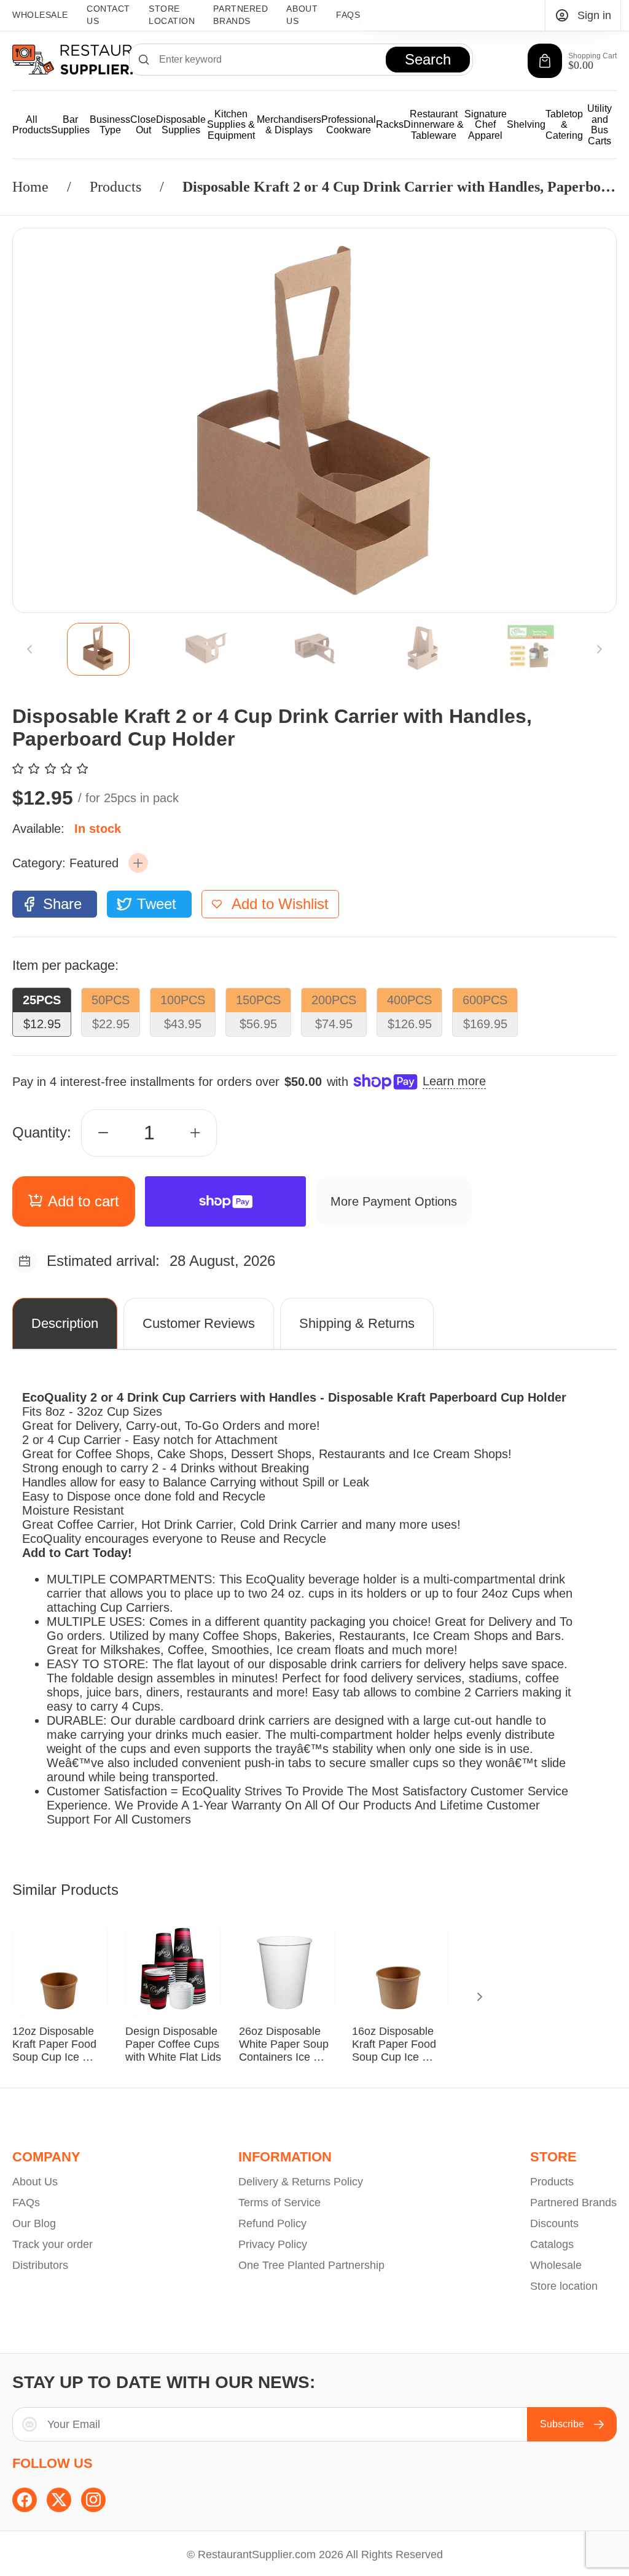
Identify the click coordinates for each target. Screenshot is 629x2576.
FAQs (348, 15)
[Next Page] (600, 649)
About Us (302, 15)
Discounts (554, 2223)
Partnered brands (240, 15)
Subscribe (562, 2424)
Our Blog (34, 2223)
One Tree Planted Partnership (311, 2265)
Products (115, 187)
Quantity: (42, 1132)
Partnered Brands (573, 2203)
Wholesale (40, 15)
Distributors (40, 2265)
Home (30, 187)
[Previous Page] (29, 649)
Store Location (172, 15)
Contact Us (108, 15)
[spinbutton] (149, 1133)
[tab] (98, 649)
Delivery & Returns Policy (301, 2182)
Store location (564, 2286)
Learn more (454, 1081)
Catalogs (552, 2244)
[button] (138, 863)
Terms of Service (279, 2203)
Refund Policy (272, 2223)
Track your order (53, 2244)
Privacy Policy (273, 2244)
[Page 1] (98, 649)
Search (428, 59)
